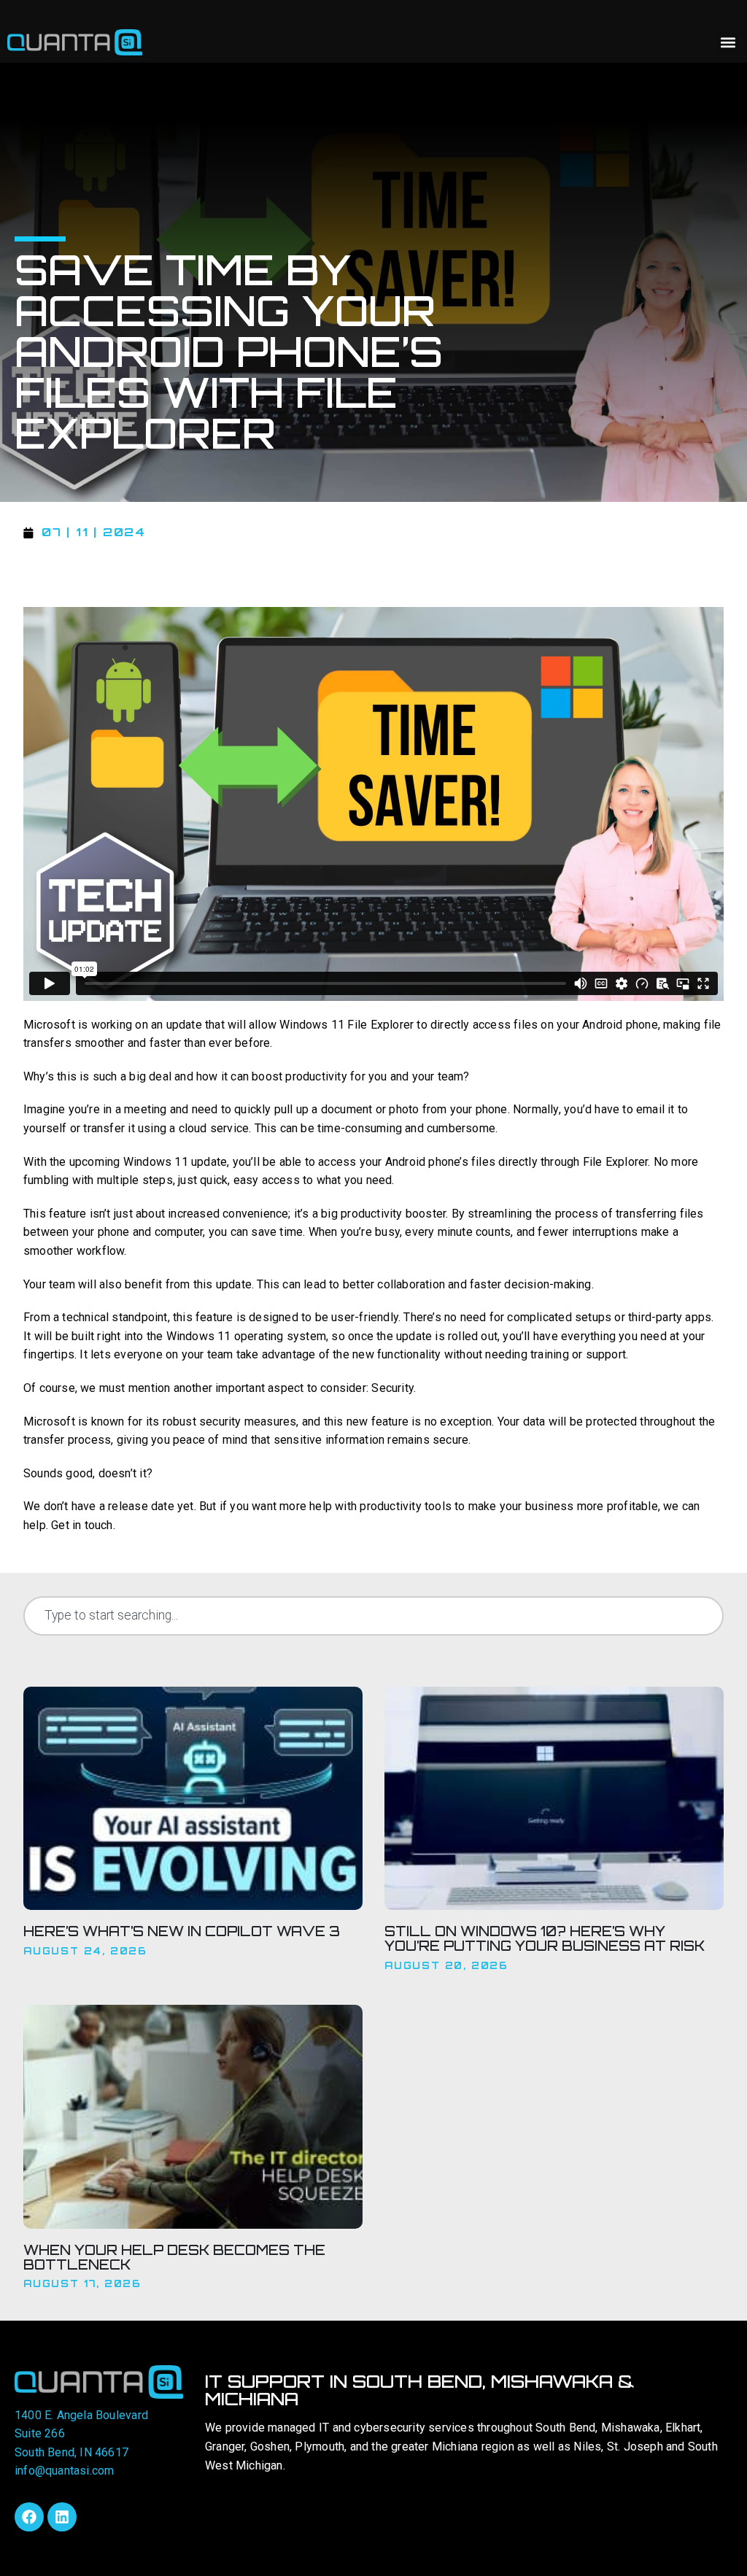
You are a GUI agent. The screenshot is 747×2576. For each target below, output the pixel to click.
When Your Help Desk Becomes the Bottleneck (174, 2257)
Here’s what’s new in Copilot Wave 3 (182, 1931)
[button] (728, 43)
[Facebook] (29, 2517)
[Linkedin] (62, 2517)
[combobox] (373, 1616)
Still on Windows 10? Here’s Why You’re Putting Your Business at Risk (545, 1938)
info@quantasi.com (64, 2471)
